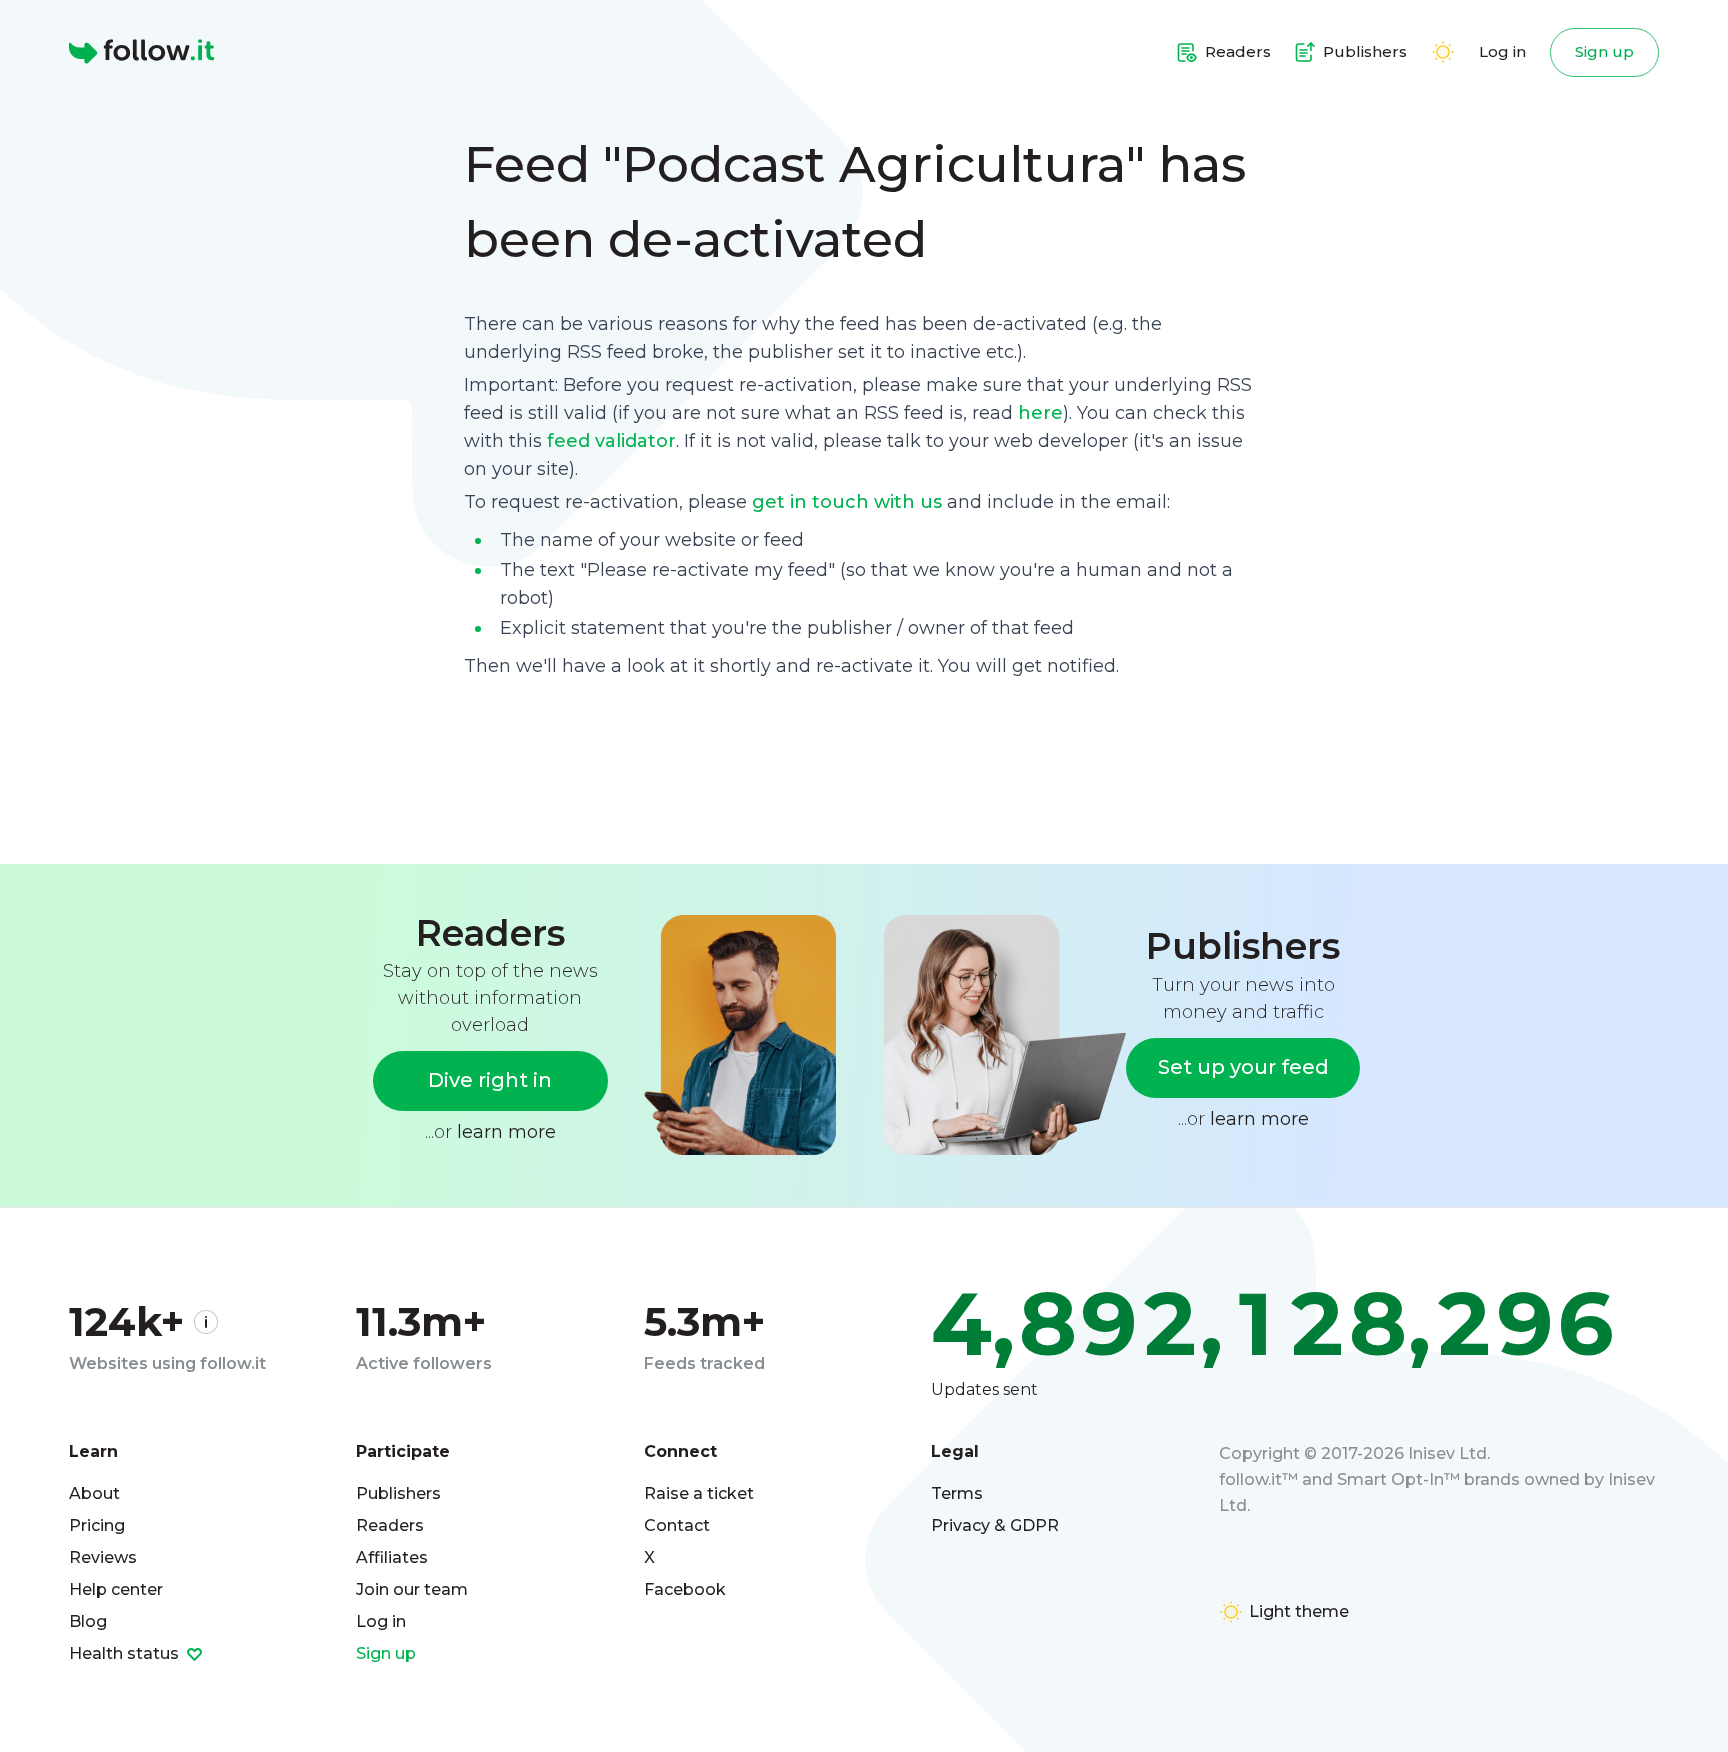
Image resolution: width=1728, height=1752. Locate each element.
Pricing (97, 1525)
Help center (116, 1589)
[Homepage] (141, 52)
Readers (390, 1525)
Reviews (103, 1557)
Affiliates (392, 1557)
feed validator (611, 441)
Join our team (412, 1589)
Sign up (1604, 51)
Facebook (685, 1589)
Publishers (398, 1493)
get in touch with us (847, 502)
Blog (88, 1621)
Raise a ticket (699, 1493)
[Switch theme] (1443, 52)
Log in (1502, 51)
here (1040, 413)
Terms (957, 1493)
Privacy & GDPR (995, 1525)
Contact (677, 1525)
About (94, 1493)
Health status (126, 1653)
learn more (506, 1132)
